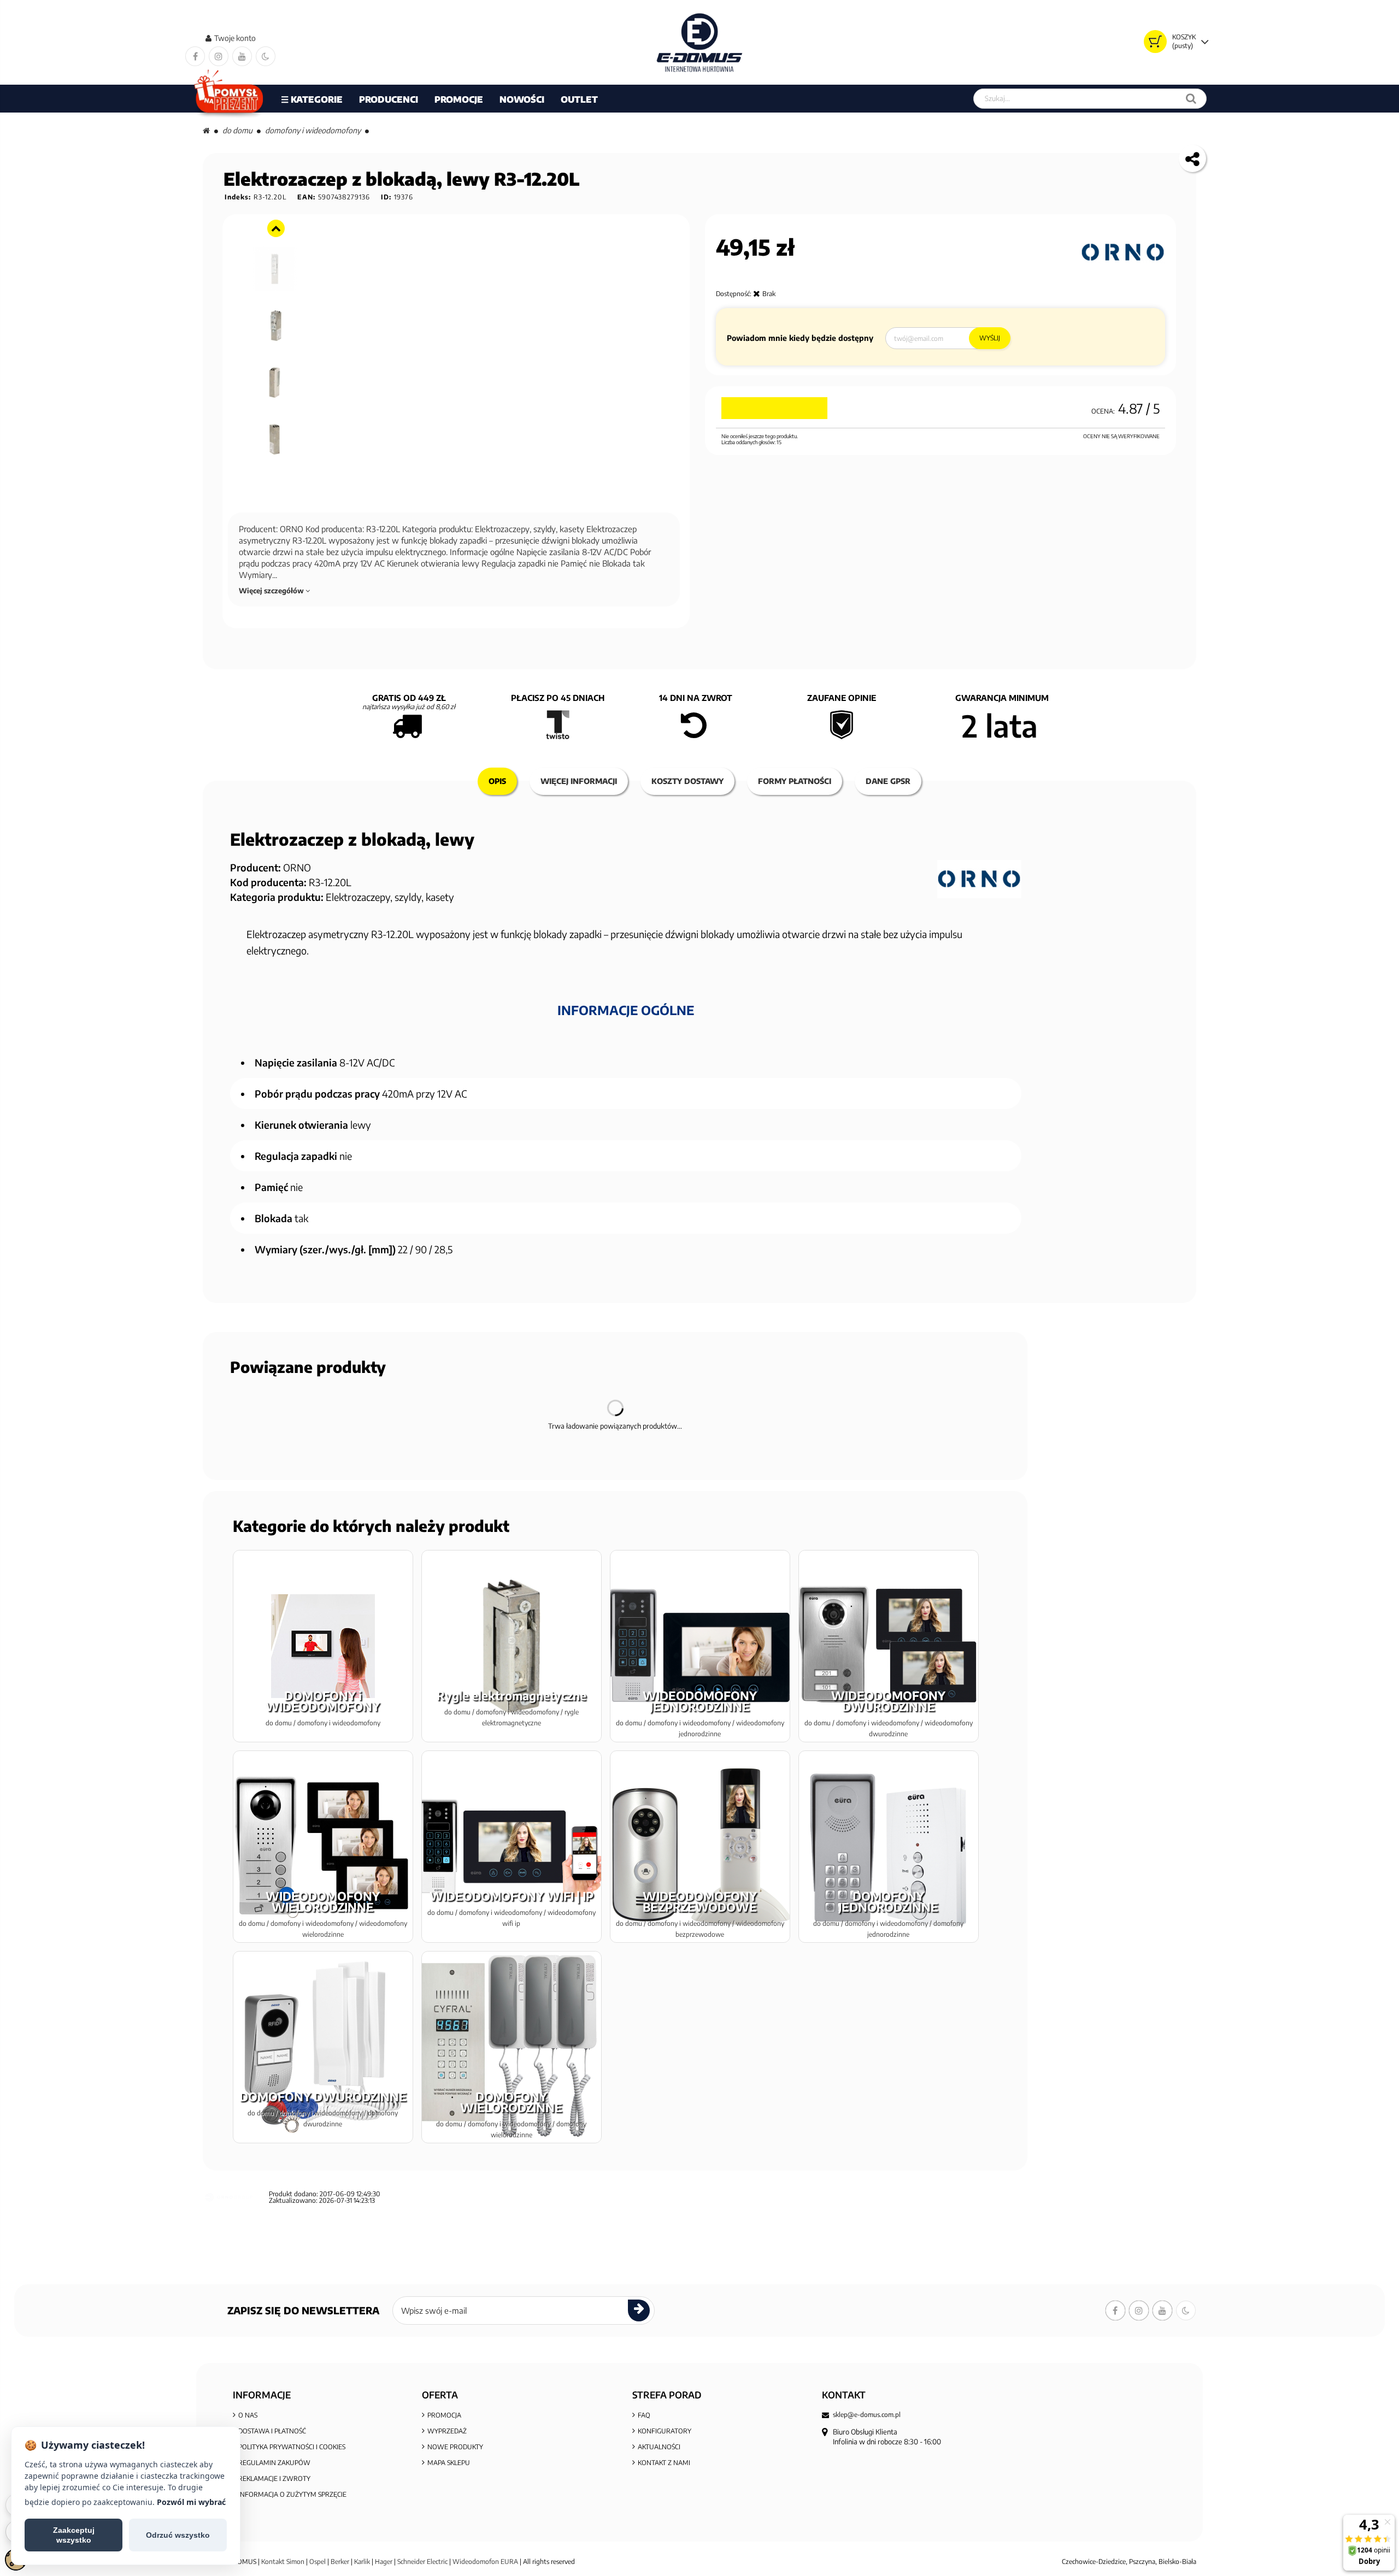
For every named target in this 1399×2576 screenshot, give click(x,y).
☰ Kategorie (312, 99)
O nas (248, 2415)
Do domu (237, 130)
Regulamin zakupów (274, 2463)
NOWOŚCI (522, 99)
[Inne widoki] (276, 228)
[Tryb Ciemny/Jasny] (266, 56)
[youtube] (242, 56)
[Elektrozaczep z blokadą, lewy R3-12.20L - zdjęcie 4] (275, 323)
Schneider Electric (422, 2562)
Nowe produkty (455, 2447)
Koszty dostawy (687, 781)
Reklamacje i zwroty (274, 2478)
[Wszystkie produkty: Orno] (1123, 252)
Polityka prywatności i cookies (292, 2447)
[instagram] (219, 56)
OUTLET (579, 99)
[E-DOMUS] (700, 42)
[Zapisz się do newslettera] (639, 2310)
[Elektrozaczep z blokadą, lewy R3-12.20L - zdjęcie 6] (275, 437)
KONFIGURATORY (665, 2431)
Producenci (389, 99)
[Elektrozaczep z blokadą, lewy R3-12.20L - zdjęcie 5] (275, 380)
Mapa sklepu (449, 2463)
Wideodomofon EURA (485, 2562)
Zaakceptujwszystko (74, 2535)
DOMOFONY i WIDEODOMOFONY (313, 130)
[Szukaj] (1191, 99)
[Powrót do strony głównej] (206, 130)
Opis (497, 781)
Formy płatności (795, 781)
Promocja (444, 2415)
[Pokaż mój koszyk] (1155, 42)
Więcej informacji (579, 781)
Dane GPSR (888, 781)
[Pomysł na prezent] (229, 99)
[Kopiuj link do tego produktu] (1192, 158)
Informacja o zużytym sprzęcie (292, 2494)
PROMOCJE (459, 99)
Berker (340, 2562)
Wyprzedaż (447, 2431)
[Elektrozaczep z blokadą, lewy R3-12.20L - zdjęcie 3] (275, 266)
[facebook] (195, 56)
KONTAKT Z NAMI (664, 2463)
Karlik (363, 2562)
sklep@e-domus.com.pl (867, 2415)
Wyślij (990, 338)
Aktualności (659, 2447)
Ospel (318, 2562)
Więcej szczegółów (272, 591)
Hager (384, 2562)
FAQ (644, 2415)
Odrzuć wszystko (178, 2535)
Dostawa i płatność (272, 2431)
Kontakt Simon (283, 2562)
